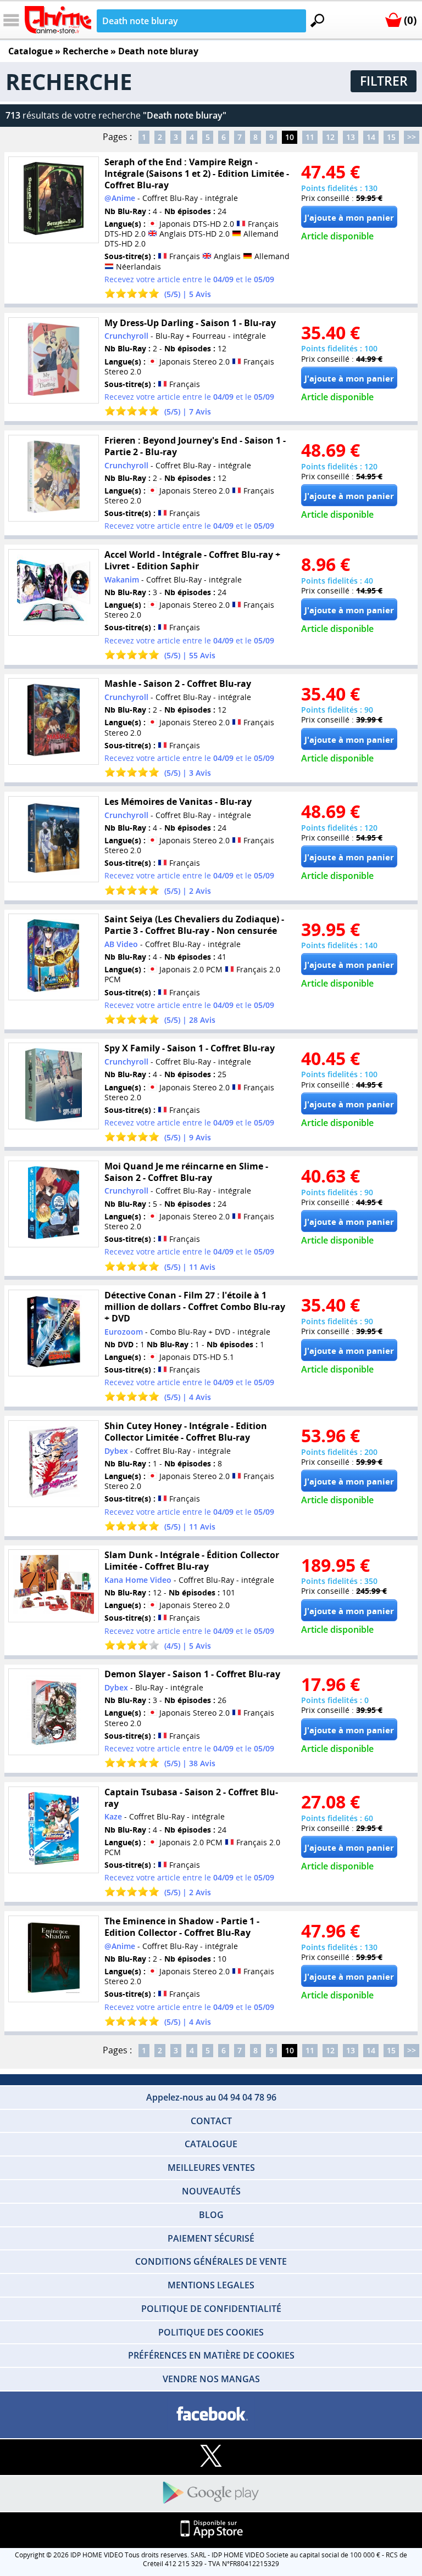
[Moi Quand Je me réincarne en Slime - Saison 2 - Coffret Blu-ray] (54, 1204)
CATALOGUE (211, 2144)
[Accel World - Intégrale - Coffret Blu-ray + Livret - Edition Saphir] (54, 592)
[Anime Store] (58, 20)
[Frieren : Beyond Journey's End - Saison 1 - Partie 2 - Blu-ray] (54, 478)
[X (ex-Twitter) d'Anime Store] (211, 2457)
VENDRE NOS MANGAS (211, 2379)
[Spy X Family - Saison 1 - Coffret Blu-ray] (54, 1086)
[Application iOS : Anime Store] (211, 2530)
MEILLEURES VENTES (211, 2168)
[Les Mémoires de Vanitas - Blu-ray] (54, 839)
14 (371, 137)
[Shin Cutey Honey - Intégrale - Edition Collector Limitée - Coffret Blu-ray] (54, 1463)
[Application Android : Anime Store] (211, 2493)
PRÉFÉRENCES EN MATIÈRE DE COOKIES (211, 2355)
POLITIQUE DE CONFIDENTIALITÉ (211, 2309)
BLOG (211, 2215)
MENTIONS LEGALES (211, 2285)
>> (412, 137)
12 (330, 137)
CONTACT (211, 2121)
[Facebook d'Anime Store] (211, 2414)
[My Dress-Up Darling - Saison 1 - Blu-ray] (54, 360)
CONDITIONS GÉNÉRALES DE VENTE (211, 2261)
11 (310, 137)
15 (391, 137)
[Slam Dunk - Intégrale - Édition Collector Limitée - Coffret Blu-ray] (54, 1586)
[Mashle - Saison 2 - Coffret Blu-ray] (54, 722)
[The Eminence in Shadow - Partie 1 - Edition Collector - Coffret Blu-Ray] (54, 1959)
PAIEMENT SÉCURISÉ (211, 2238)
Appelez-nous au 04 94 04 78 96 (211, 2097)
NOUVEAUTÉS (211, 2191)
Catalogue (30, 51)
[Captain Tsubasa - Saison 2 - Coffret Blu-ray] (54, 1830)
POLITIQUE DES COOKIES (211, 2332)
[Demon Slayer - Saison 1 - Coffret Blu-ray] (54, 1712)
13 (351, 137)
